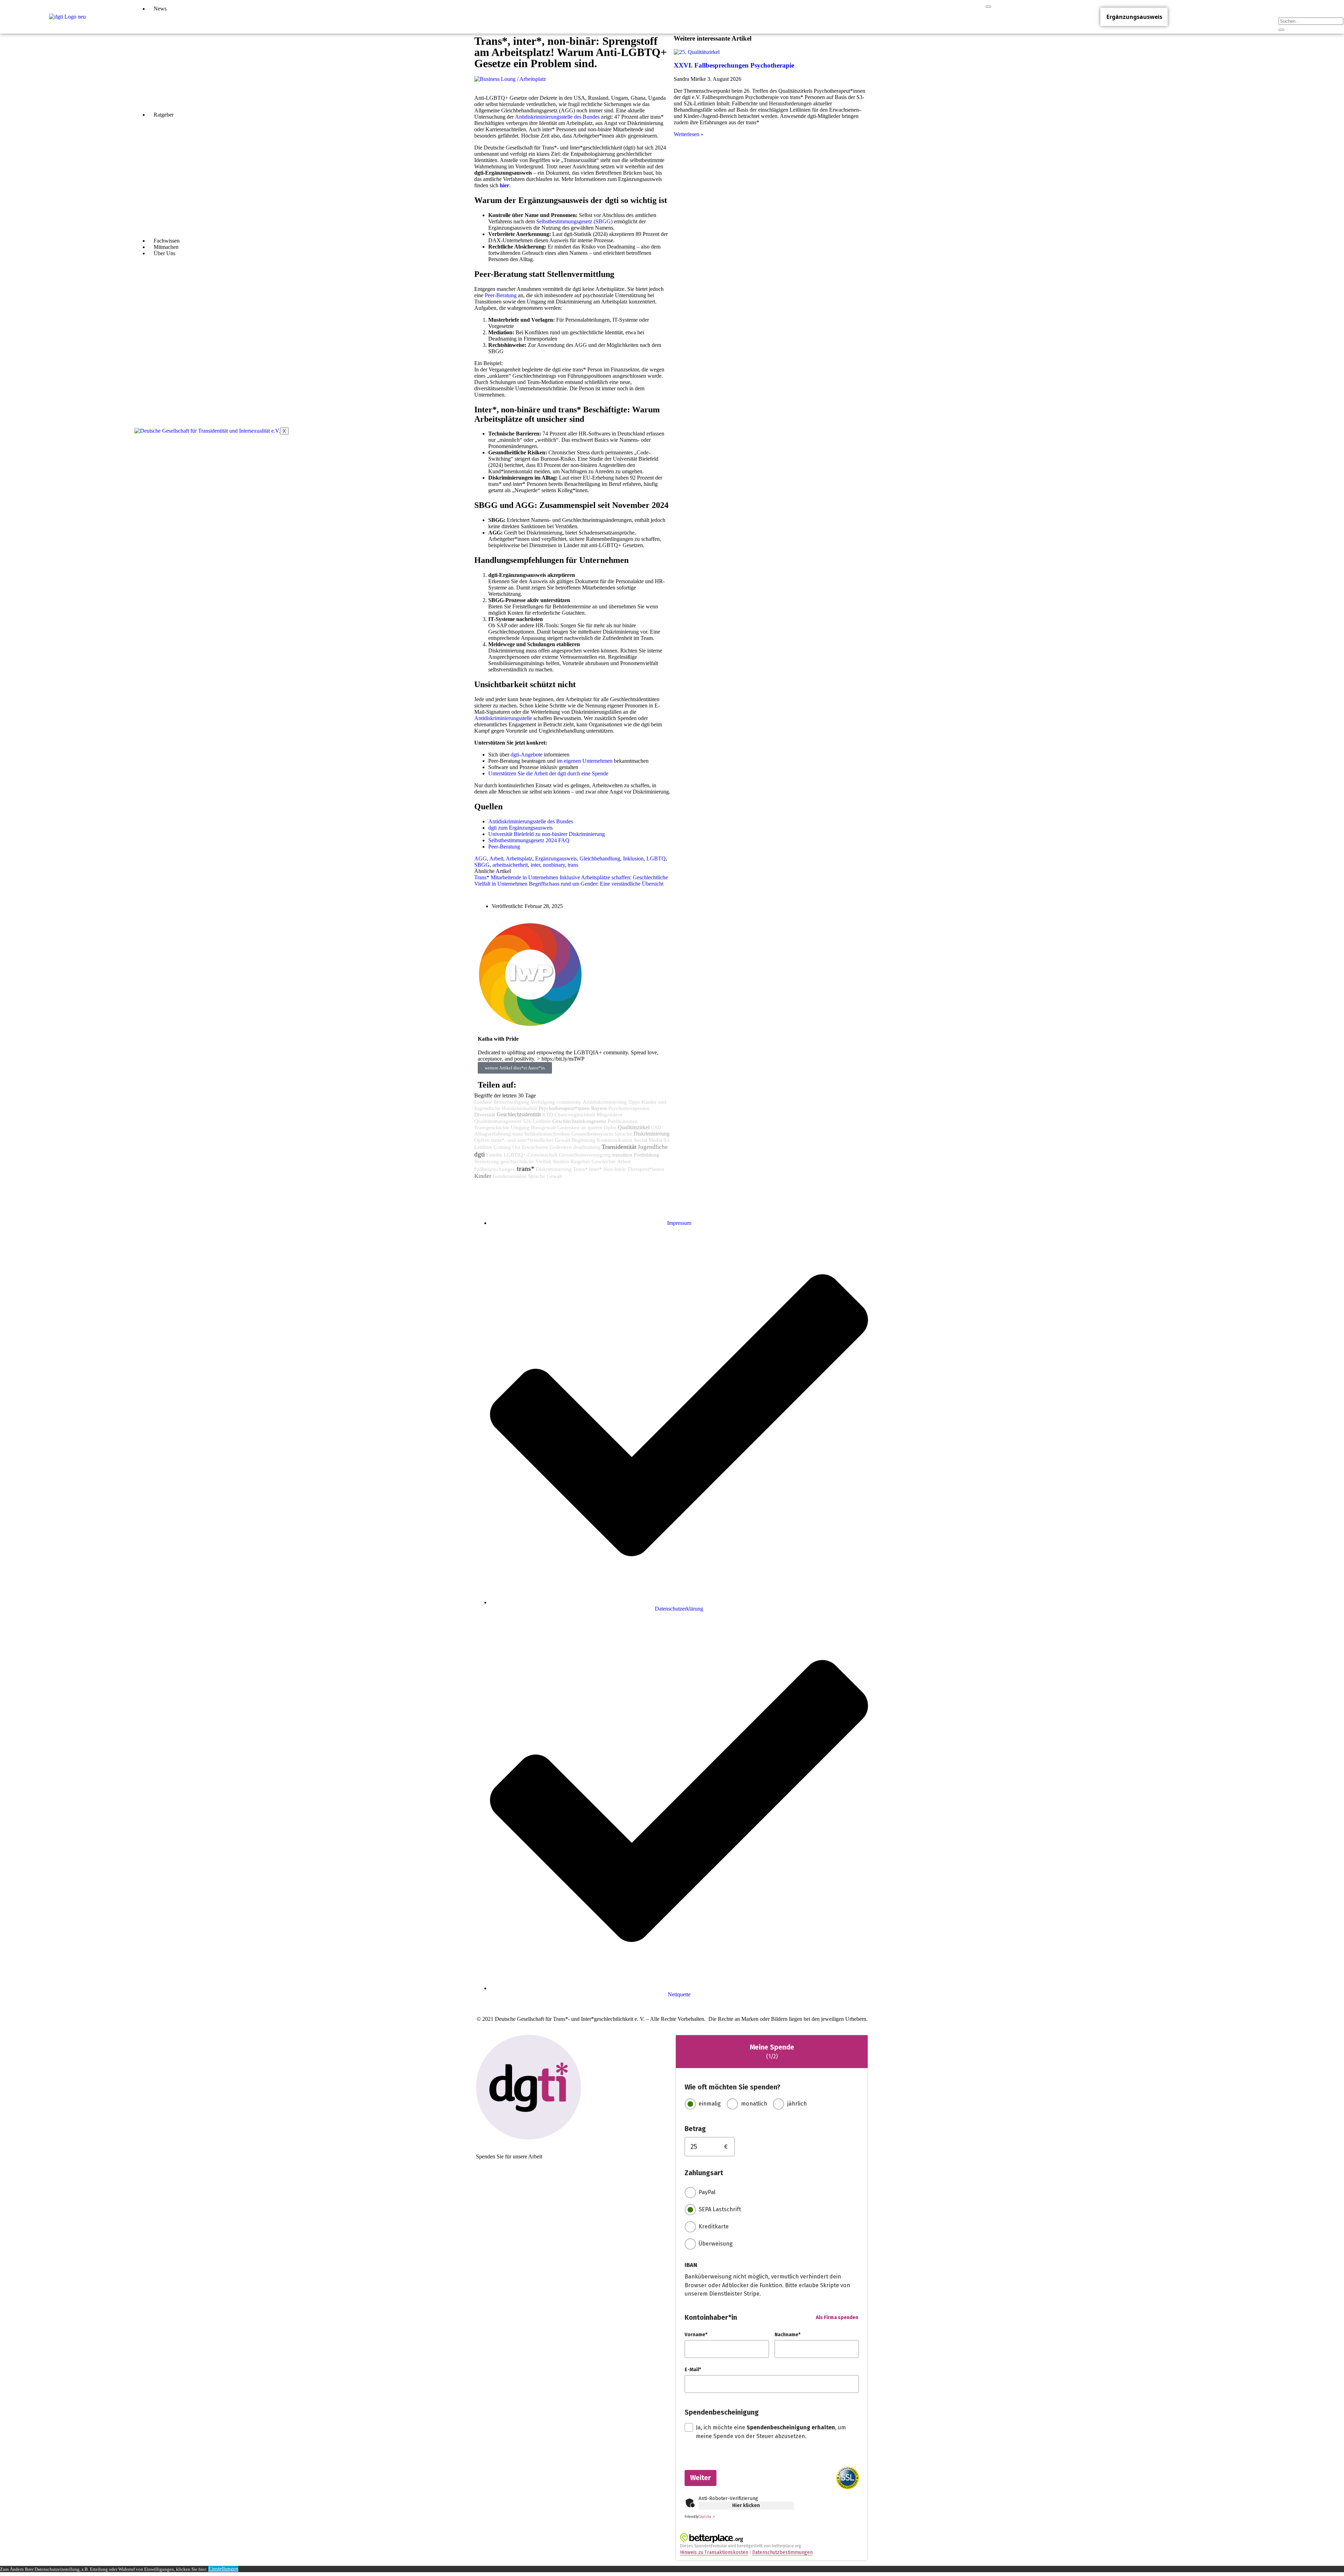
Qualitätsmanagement (498, 1121)
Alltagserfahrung (493, 1134)
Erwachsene (535, 1147)
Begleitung (583, 1140)
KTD (548, 1115)
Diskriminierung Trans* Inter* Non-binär (581, 1169)
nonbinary (554, 865)
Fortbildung (647, 1155)
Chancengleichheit (575, 1115)
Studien (561, 1161)
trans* (526, 1168)
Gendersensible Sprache (519, 1176)
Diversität (485, 1114)
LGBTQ (656, 858)
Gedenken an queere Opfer (587, 1128)
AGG (481, 858)
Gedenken (561, 1147)
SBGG (482, 865)
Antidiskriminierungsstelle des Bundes (531, 821)
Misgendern (609, 1115)
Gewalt (554, 1176)
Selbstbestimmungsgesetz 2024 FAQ (529, 840)
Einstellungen (223, 2569)
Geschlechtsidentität (519, 1115)
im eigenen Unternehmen (585, 761)
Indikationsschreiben (547, 1134)
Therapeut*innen (646, 1169)
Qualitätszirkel (634, 1127)
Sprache (623, 1134)
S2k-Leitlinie (537, 1121)
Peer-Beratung (504, 847)
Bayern (599, 1108)
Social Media (648, 1140)
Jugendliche (653, 1147)
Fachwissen (167, 241)
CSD (656, 1128)
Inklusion (633, 858)
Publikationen (623, 1121)
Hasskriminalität (520, 1108)
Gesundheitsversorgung (585, 1155)
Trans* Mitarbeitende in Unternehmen (516, 877)
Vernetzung (487, 1161)
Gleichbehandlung (600, 858)
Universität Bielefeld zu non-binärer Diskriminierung (547, 834)
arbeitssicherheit (510, 865)
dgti (479, 1154)
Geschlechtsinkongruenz (579, 1121)
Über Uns (164, 253)
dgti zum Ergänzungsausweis (520, 828)
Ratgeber (164, 115)
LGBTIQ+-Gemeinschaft (531, 1155)
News (160, 9)
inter (535, 865)
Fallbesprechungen (495, 1169)
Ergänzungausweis (556, 858)
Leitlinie (483, 1102)
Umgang (520, 1128)
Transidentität (619, 1147)
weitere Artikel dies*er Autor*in (515, 1068)
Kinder (483, 1176)
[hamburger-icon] (988, 7)
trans (573, 865)
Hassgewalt (543, 1128)
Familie (494, 1155)
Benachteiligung (511, 1102)
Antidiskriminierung (605, 1102)
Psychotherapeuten (629, 1108)
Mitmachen (166, 247)
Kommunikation (615, 1140)
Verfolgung (543, 1102)
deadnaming (587, 1147)
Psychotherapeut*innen (564, 1108)
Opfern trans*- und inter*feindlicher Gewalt (522, 1140)
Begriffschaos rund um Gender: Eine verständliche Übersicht (596, 884)
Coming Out (507, 1147)
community (569, 1102)
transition (622, 1155)
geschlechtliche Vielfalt (526, 1161)
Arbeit (496, 858)
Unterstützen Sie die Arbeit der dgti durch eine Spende (548, 773)
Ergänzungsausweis (1134, 17)
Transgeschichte (492, 1128)
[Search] (1281, 30)
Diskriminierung (652, 1134)
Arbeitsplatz (519, 858)
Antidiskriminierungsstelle (503, 718)
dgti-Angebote (526, 755)
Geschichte (604, 1161)
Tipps (634, 1102)
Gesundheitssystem (592, 1134)
